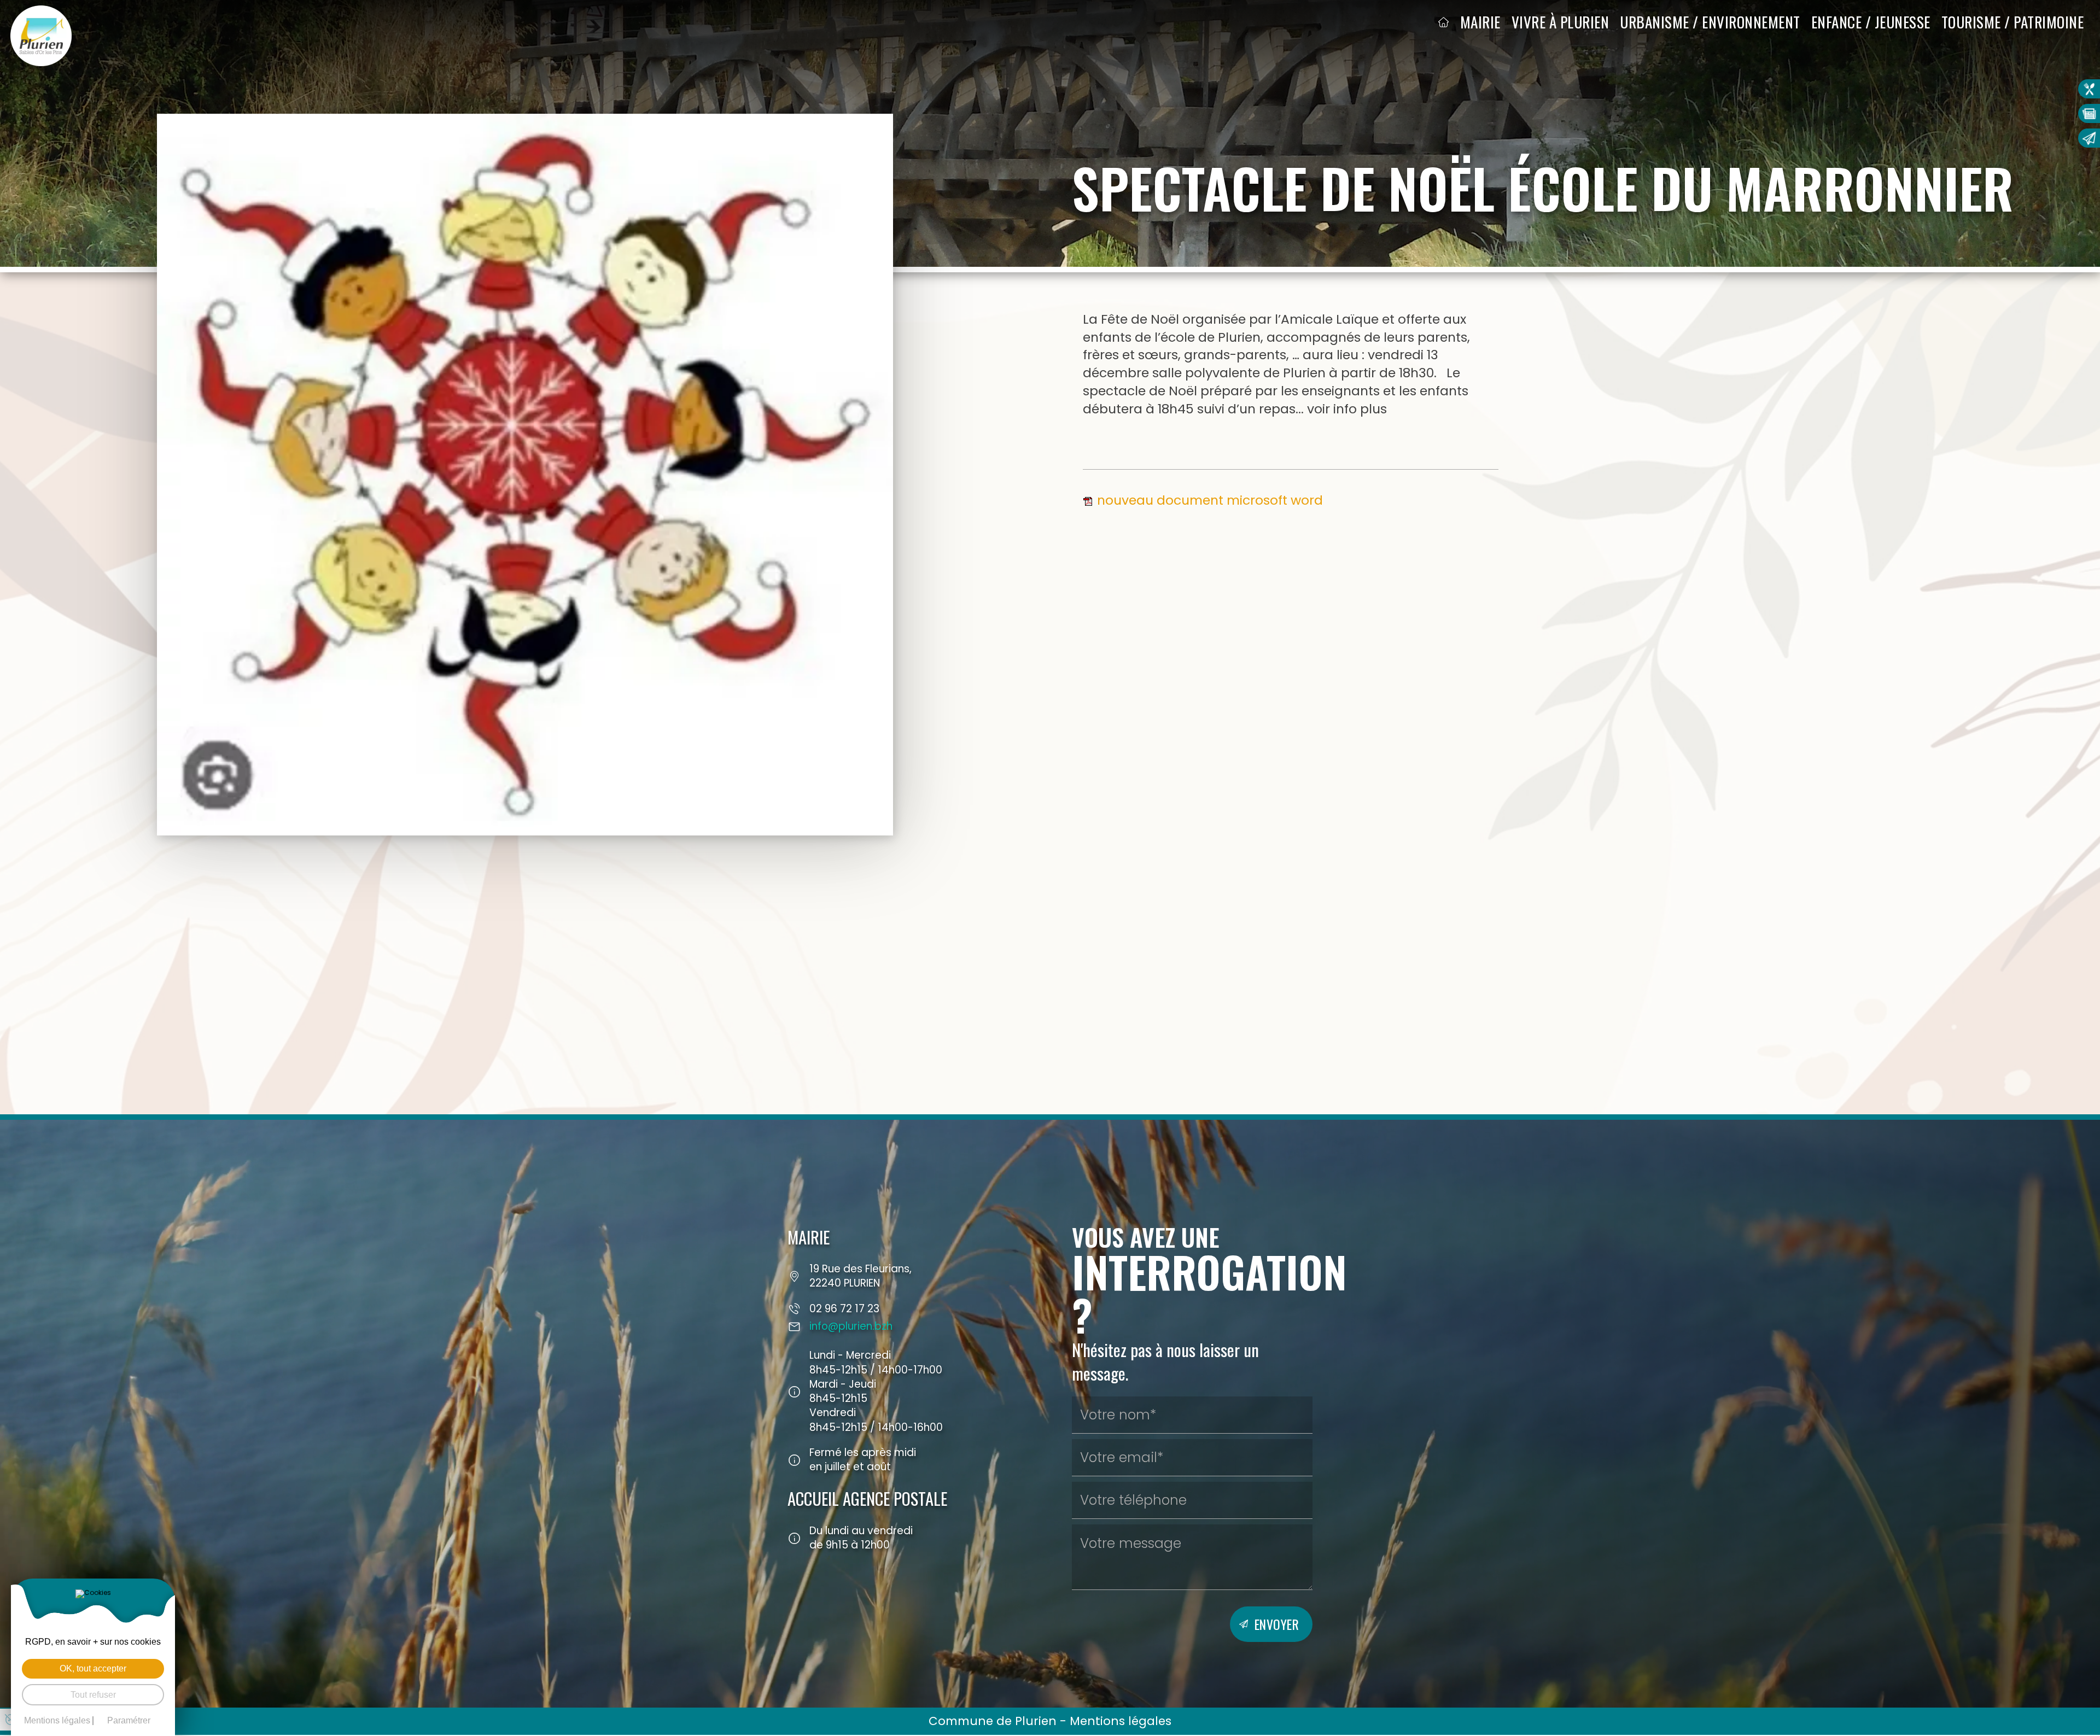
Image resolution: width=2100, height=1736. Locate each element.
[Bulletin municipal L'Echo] (2089, 113)
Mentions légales (1121, 1721)
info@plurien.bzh (851, 1326)
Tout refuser (93, 1695)
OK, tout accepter (93, 1668)
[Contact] (2089, 138)
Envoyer (1277, 1624)
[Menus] (2089, 89)
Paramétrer (129, 1721)
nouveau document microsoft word (1210, 500)
